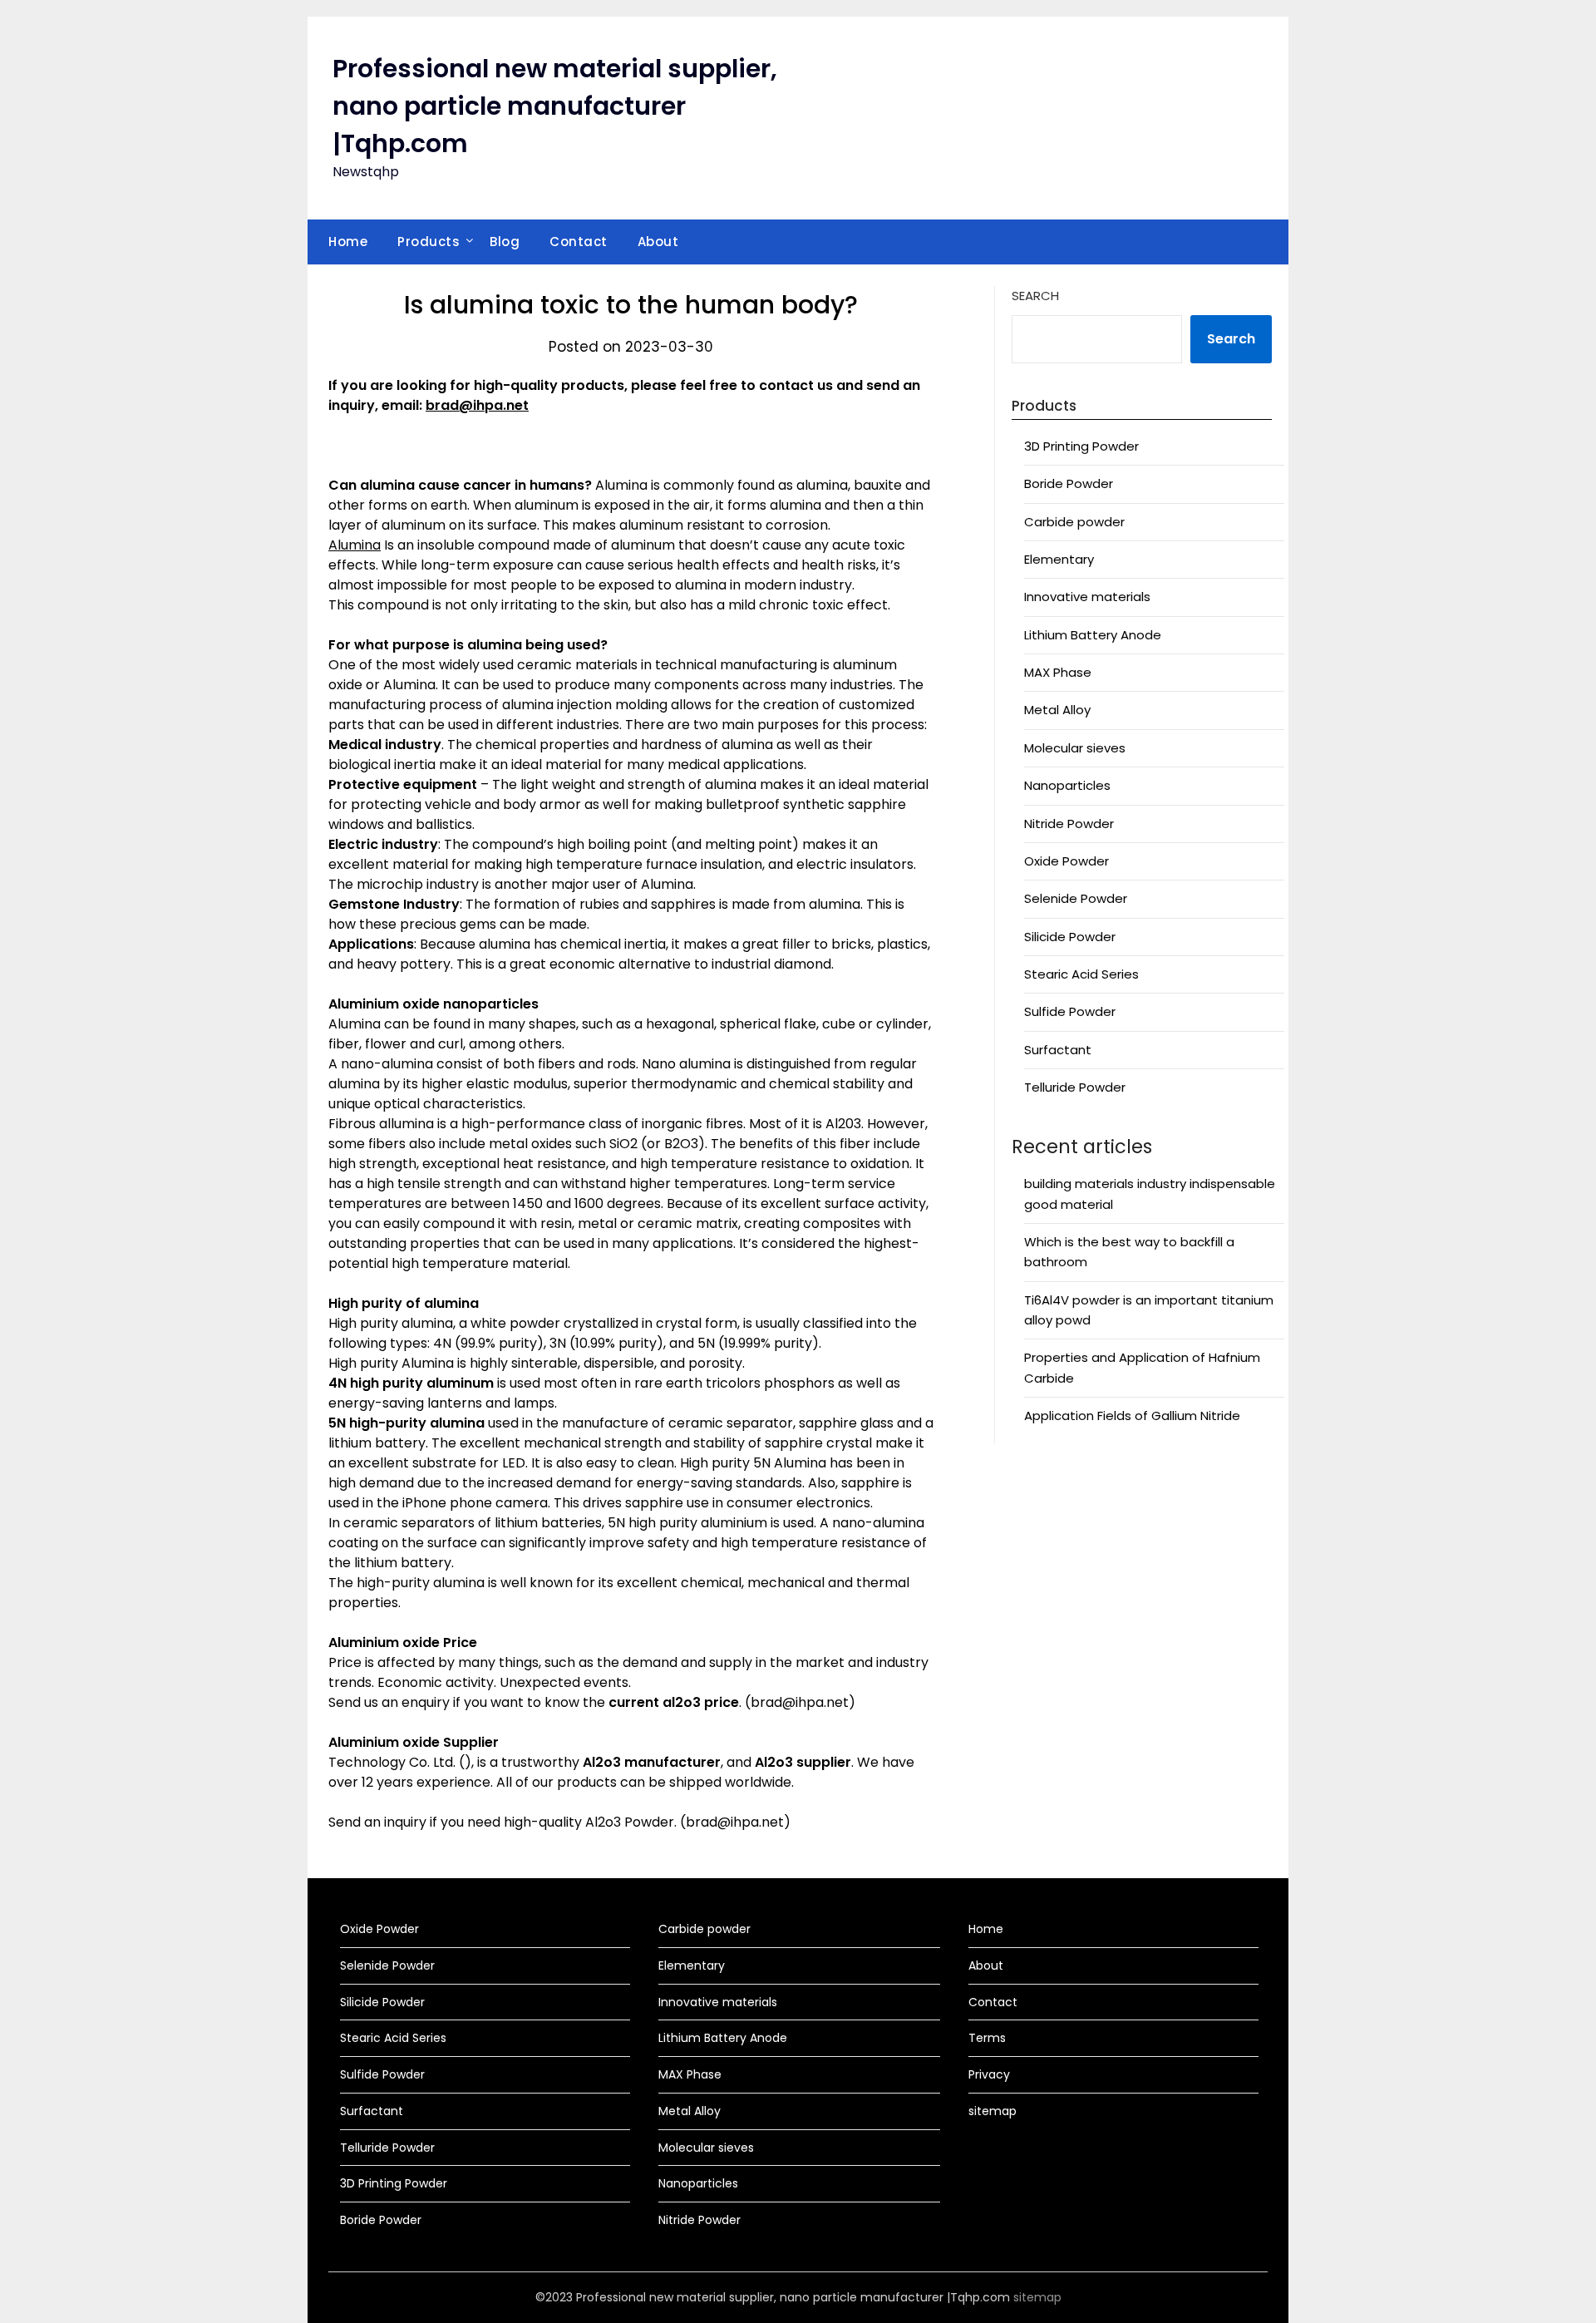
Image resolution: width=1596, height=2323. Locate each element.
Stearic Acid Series (1081, 974)
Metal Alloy (1057, 710)
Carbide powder (1074, 522)
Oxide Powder (1066, 861)
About (658, 242)
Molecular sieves (1075, 748)
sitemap (993, 2111)
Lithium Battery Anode (1093, 635)
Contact (579, 242)
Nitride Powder (1069, 824)
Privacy (989, 2074)
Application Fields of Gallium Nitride (1132, 1416)
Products (429, 242)
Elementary (1059, 559)
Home (348, 242)
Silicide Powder (1070, 937)
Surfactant (1058, 1050)
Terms (987, 2038)
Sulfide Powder (1070, 1011)
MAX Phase (1058, 672)
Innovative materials (1087, 597)
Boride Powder (1069, 483)
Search (1035, 296)
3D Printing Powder (1081, 446)
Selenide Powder (1076, 898)
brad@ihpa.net (477, 405)
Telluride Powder (1075, 1087)
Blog (505, 242)
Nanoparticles (1067, 785)
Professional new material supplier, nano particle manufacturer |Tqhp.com (555, 106)
